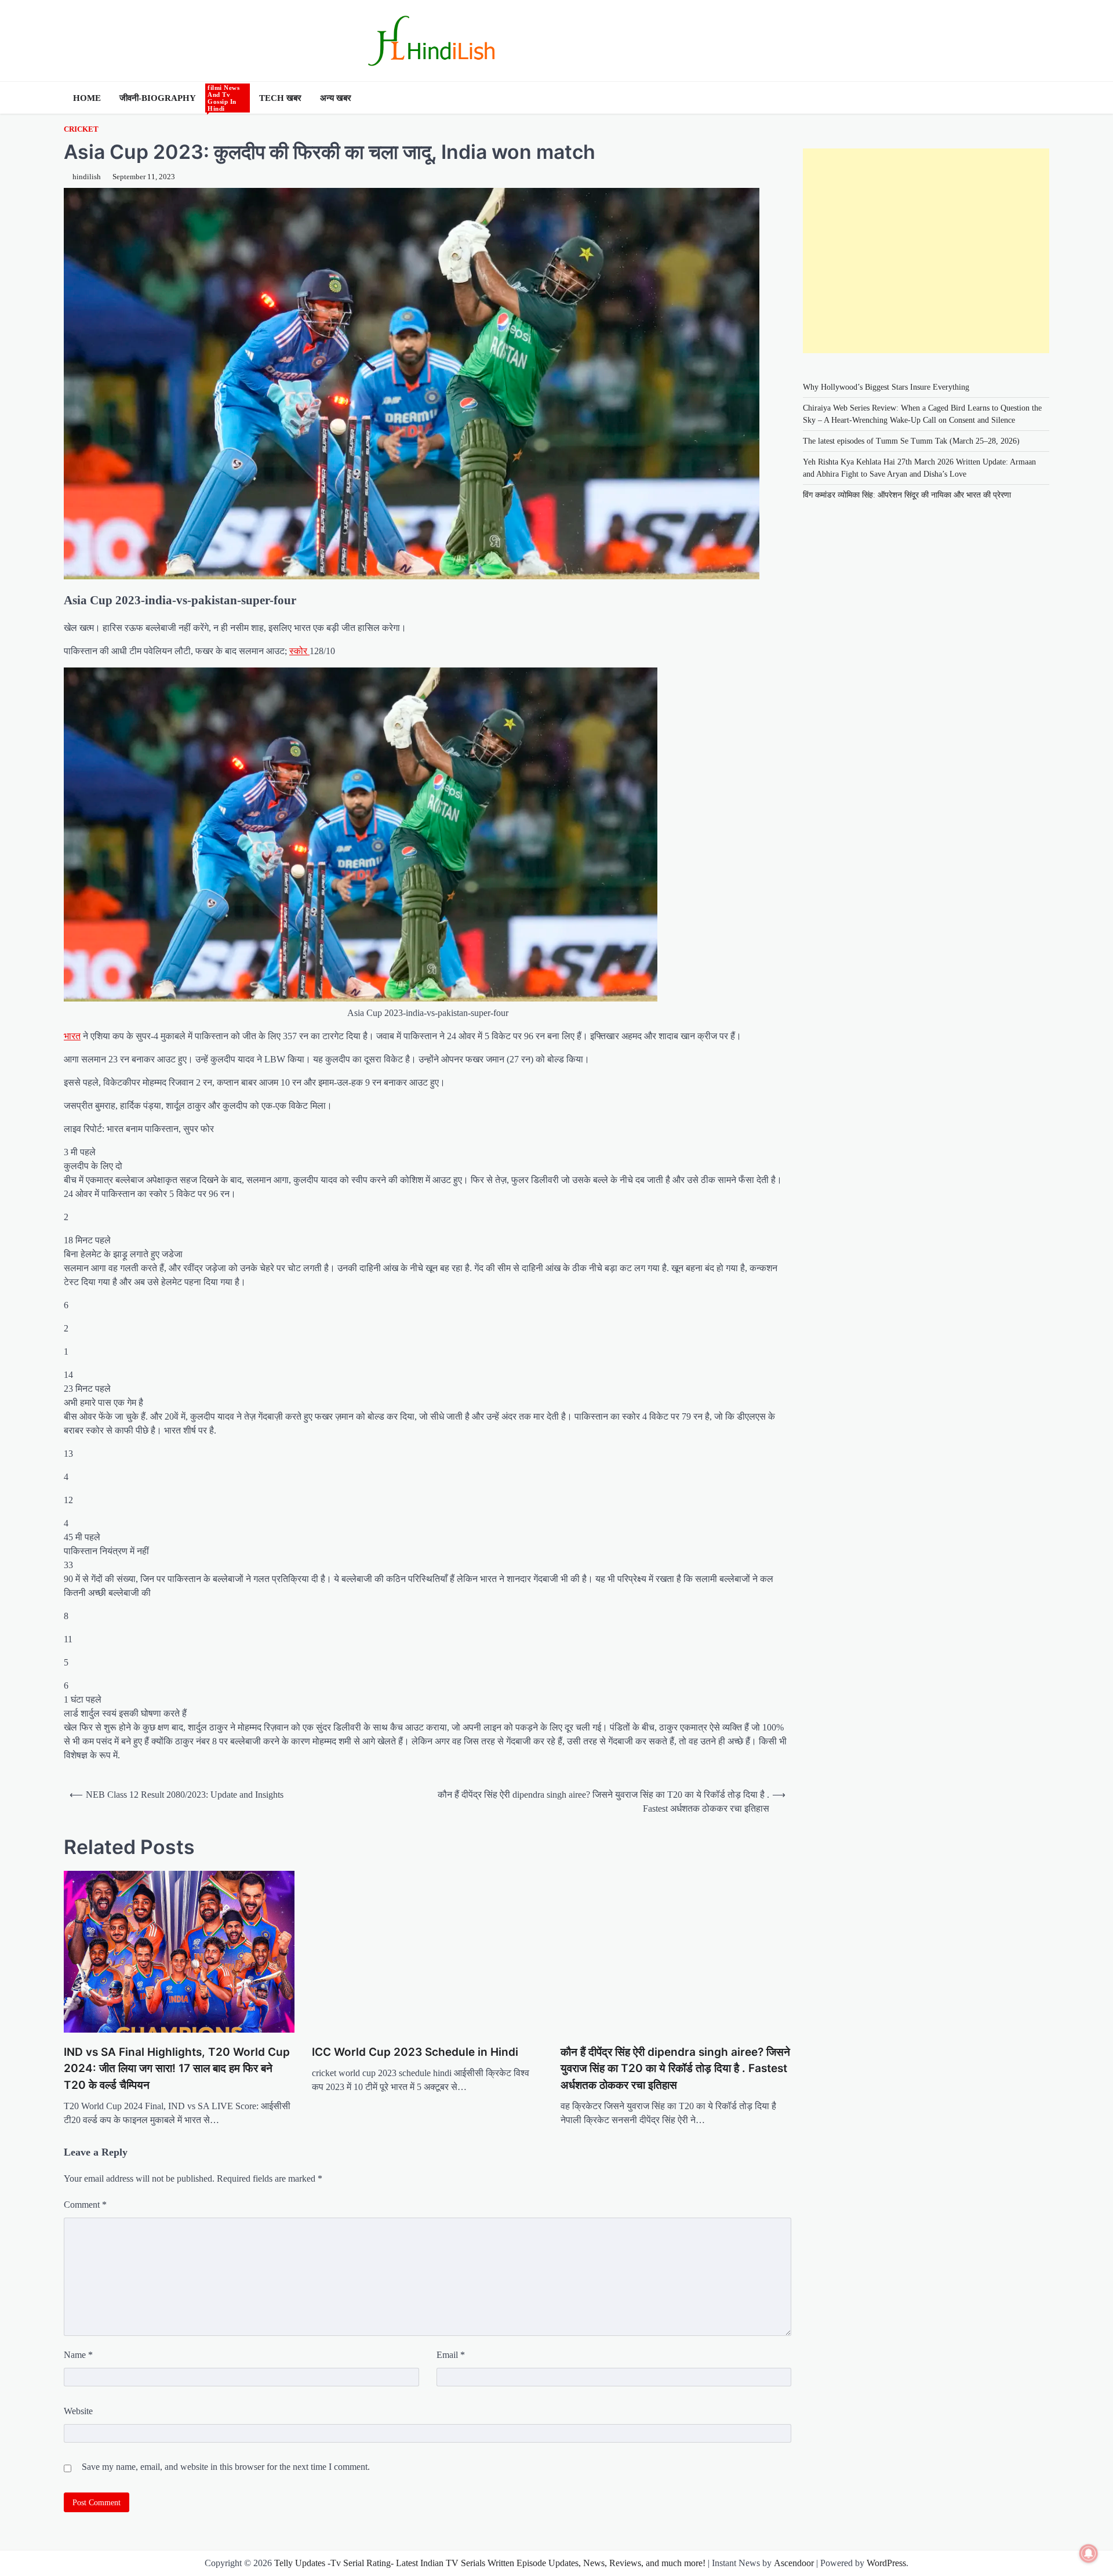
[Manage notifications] (1089, 2553)
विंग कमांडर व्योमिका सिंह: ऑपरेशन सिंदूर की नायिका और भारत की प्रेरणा (907, 495)
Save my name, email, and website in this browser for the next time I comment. (226, 2467)
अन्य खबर (336, 98)
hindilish (87, 177)
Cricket (81, 129)
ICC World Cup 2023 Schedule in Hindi (415, 2052)
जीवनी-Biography (158, 98)
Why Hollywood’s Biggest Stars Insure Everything (887, 387)
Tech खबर (280, 98)
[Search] (1041, 98)
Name (78, 2355)
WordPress (886, 2563)
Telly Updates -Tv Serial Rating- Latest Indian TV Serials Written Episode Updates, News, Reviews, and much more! (490, 2563)
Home (87, 98)
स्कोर (299, 651)
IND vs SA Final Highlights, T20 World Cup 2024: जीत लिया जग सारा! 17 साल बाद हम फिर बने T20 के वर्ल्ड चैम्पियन (177, 2069)
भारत (72, 1036)
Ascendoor (794, 2563)
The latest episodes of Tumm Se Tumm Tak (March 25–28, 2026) (911, 441)
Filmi (225, 98)
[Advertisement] (926, 251)
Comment (85, 2205)
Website (78, 2411)
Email (451, 2355)
